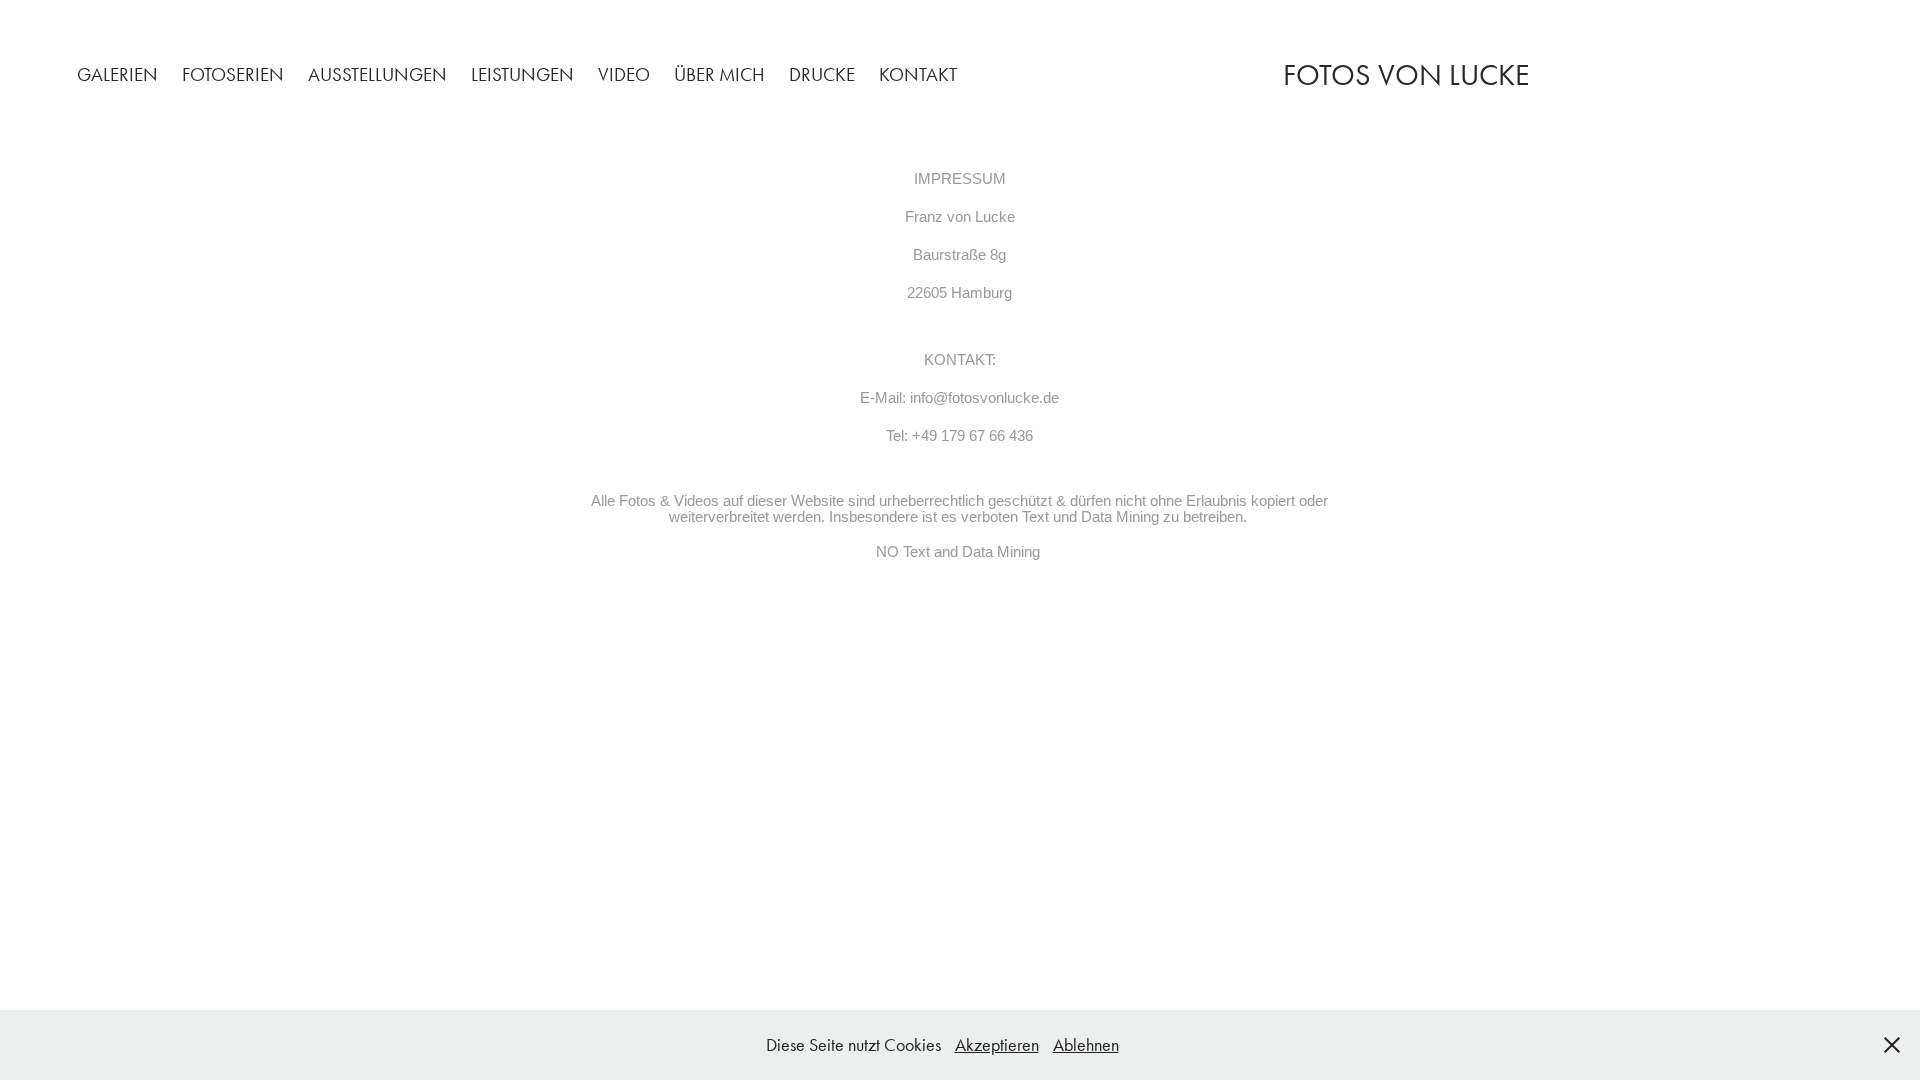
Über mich (719, 74)
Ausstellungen (377, 74)
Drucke (822, 74)
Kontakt (918, 74)
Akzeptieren (997, 1045)
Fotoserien (233, 74)
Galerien (117, 74)
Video (624, 74)
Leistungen (522, 74)
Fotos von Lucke (1406, 75)
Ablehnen (1086, 1045)
